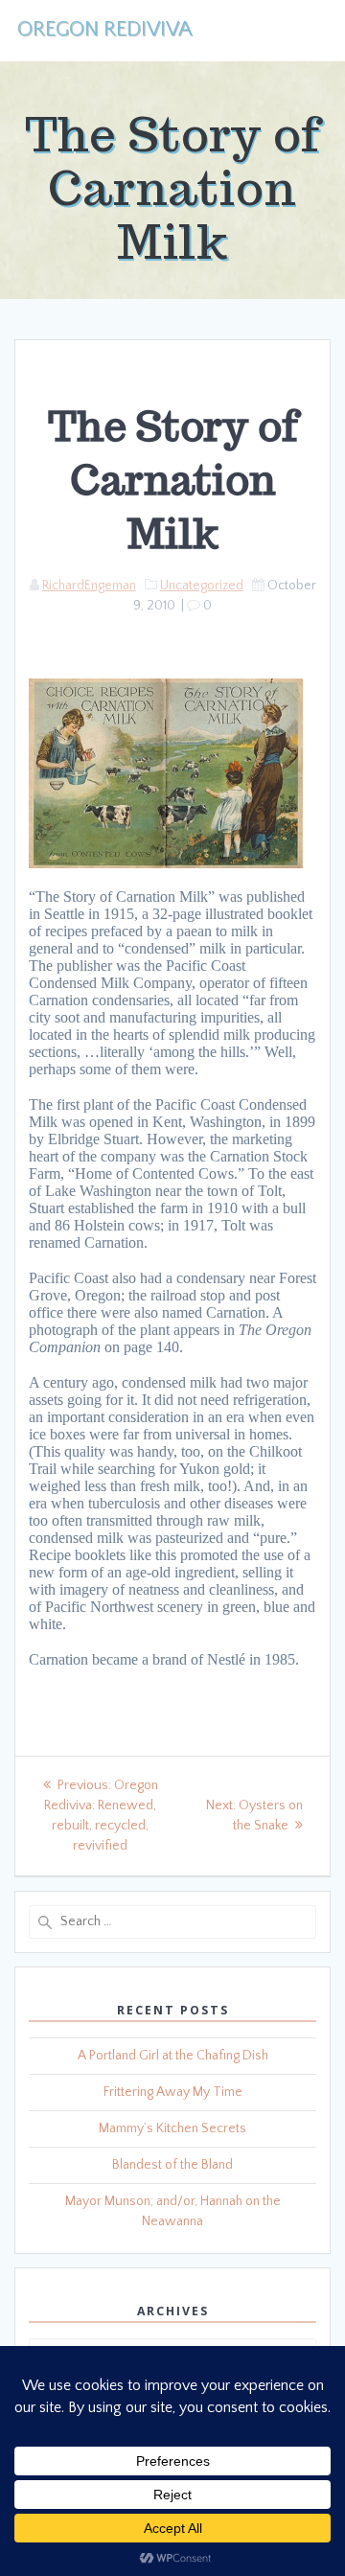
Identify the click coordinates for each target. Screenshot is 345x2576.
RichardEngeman (89, 586)
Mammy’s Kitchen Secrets (172, 2128)
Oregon (104, 30)
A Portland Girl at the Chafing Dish (173, 2056)
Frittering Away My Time (173, 2092)
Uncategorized (202, 586)
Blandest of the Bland (172, 2165)
